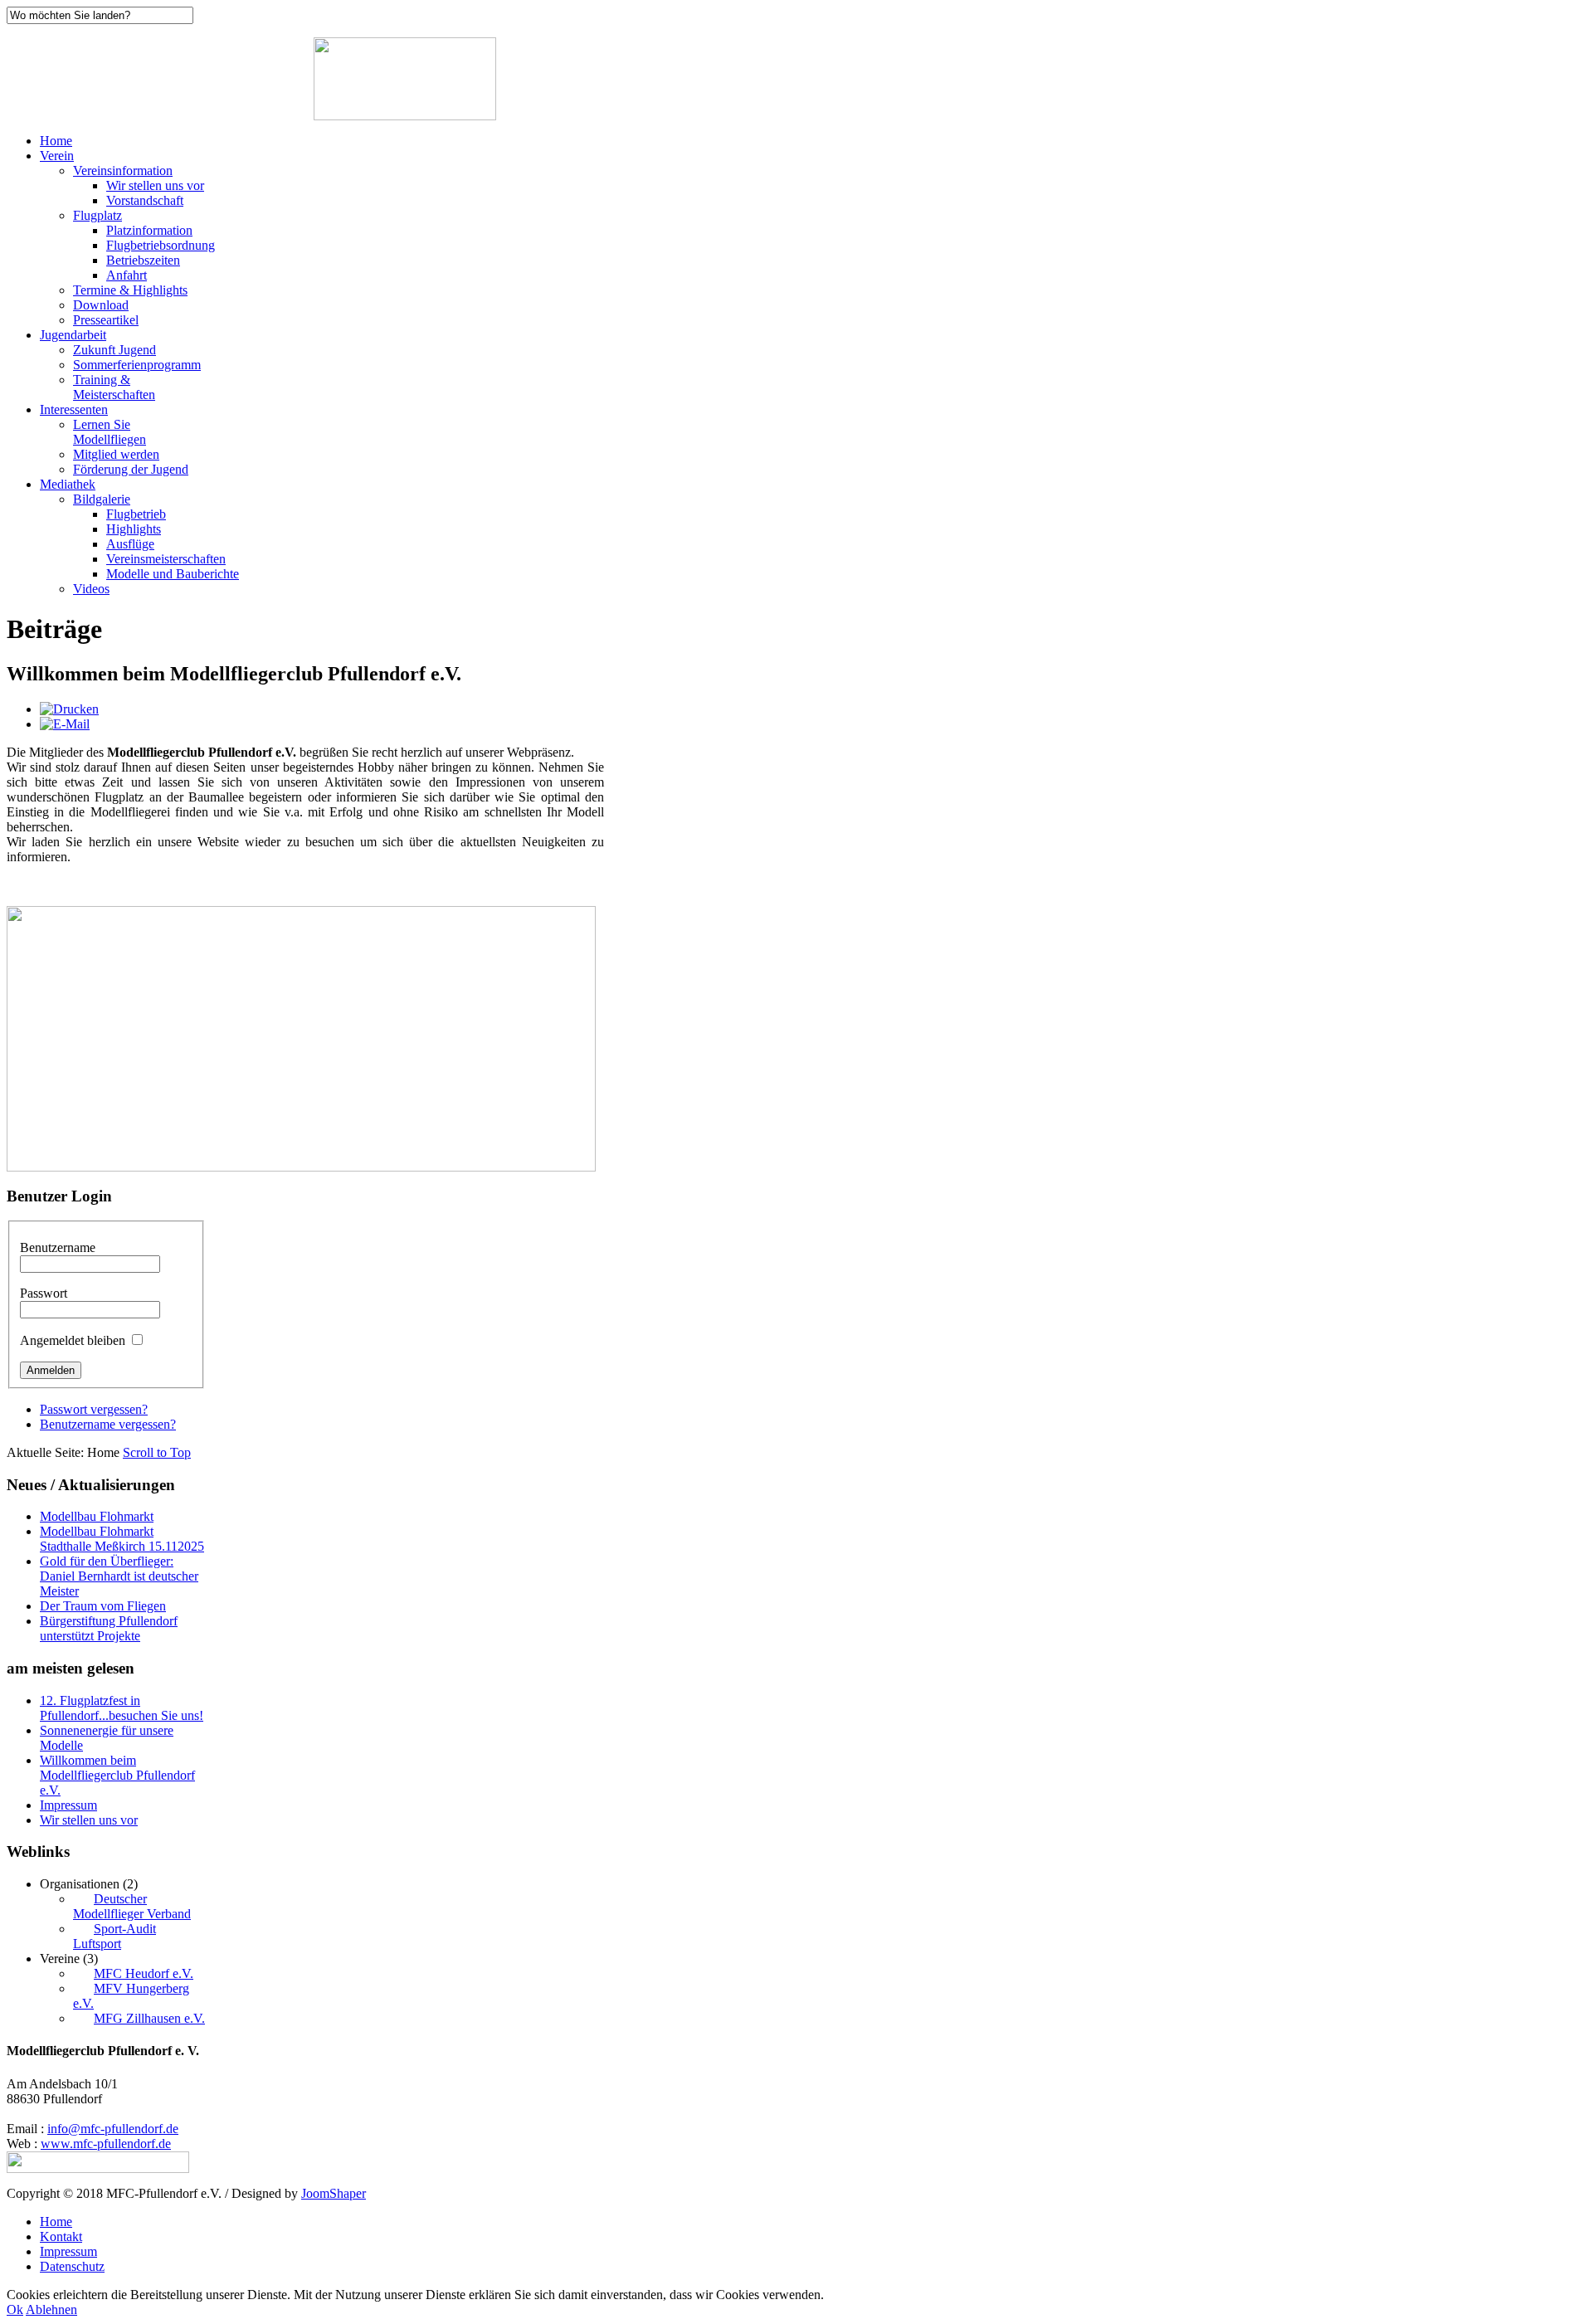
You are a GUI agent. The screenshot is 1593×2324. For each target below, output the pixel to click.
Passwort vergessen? (94, 1409)
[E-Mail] (65, 724)
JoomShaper (334, 2193)
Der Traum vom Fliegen (103, 1606)
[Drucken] (69, 709)
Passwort (44, 1293)
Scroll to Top (157, 1452)
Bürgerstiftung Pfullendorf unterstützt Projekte (109, 1628)
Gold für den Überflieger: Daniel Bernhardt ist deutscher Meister (119, 1576)
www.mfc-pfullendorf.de (106, 2144)
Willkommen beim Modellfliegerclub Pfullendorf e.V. (117, 1775)
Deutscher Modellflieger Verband (132, 1906)
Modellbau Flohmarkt (97, 1516)
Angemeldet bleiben (73, 1340)
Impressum (68, 1805)
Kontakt (61, 2236)
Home (56, 2222)
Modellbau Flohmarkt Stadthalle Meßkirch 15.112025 (122, 1539)
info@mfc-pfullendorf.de (113, 2129)
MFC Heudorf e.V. (144, 1973)
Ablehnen (51, 2309)
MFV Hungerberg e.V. (131, 1996)
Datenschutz (72, 2266)
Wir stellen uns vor (89, 1820)
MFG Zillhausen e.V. (149, 2018)
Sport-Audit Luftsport (114, 1936)
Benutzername (58, 1247)
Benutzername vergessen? (108, 1424)
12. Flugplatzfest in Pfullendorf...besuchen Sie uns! (122, 1708)
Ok (15, 2309)
